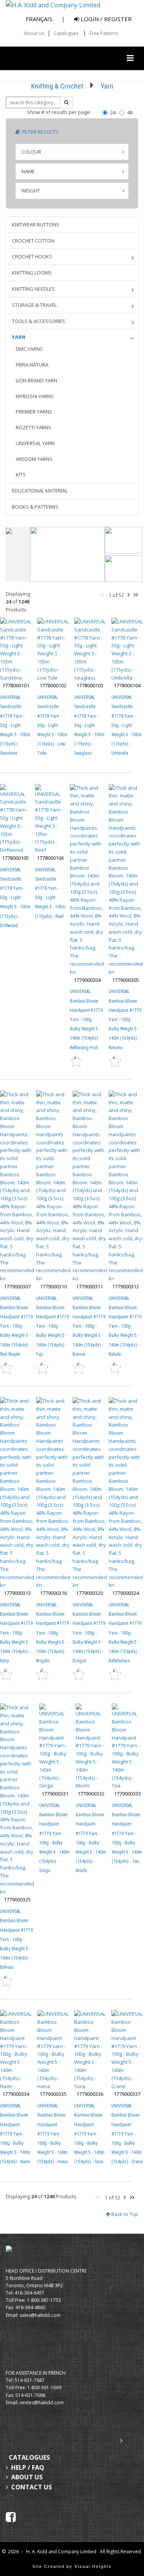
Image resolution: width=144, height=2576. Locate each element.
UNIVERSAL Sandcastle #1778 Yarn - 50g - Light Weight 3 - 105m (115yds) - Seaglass (89, 725)
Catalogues (66, 33)
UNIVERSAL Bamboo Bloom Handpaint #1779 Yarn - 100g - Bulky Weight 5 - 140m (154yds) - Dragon (89, 1633)
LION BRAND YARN (36, 380)
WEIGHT (31, 191)
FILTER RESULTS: (40, 132)
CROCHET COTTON (33, 241)
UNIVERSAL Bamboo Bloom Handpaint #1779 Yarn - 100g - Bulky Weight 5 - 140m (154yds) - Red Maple (16, 1326)
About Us (34, 33)
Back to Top (124, 2214)
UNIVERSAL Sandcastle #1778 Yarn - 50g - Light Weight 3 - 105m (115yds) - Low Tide (52, 725)
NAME (28, 171)
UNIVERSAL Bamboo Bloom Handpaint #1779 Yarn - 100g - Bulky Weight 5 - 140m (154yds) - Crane (127, 2134)
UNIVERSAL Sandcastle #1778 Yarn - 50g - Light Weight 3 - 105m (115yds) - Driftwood (15, 898)
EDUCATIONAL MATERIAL (40, 491)
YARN (19, 337)
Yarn (107, 86)
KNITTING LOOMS (32, 273)
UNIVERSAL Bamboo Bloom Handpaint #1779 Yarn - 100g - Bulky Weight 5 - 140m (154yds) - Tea (127, 1833)
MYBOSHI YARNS (35, 396)
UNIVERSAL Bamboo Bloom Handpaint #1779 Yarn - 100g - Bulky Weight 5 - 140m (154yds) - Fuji (52, 1326)
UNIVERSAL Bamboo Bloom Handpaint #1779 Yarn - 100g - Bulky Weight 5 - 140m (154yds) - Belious (16, 1939)
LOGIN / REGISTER (105, 19)
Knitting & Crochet (57, 86)
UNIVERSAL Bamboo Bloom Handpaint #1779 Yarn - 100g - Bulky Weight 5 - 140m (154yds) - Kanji (16, 1633)
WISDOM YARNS (34, 459)
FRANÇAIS (39, 19)
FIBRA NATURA (32, 365)
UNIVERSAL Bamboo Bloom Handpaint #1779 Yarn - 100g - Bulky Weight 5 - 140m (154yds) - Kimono (125, 1019)
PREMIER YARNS (34, 412)
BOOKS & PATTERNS (35, 507)
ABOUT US (27, 2477)
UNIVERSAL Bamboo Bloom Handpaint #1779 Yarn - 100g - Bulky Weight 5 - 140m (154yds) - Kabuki (125, 1326)
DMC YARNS (29, 349)
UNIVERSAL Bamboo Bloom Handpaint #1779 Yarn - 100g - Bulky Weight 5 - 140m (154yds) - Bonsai (89, 1326)
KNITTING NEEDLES (33, 289)
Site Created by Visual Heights (72, 2566)
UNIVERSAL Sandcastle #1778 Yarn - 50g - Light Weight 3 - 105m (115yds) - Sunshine (15, 725)
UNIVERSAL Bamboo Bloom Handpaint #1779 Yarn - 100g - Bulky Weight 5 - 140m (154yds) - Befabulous (125, 1633)
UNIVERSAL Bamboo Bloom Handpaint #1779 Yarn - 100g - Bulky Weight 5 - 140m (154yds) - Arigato (52, 1633)
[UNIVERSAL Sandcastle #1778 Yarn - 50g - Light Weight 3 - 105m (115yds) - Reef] (50, 819)
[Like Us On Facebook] (11, 2517)
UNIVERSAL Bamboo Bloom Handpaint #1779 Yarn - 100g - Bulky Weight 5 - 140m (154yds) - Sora (89, 2134)
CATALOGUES (29, 2457)
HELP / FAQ (28, 2467)
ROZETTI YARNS (34, 427)
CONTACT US (31, 2487)
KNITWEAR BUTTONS (36, 224)
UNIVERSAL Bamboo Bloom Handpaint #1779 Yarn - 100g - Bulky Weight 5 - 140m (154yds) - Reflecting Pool (86, 1019)
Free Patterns (104, 33)
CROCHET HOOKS (32, 256)
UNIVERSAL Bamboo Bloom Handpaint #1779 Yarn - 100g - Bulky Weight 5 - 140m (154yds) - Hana (52, 2134)
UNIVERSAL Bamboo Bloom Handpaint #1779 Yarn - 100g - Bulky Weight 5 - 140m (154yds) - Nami (15, 2134)
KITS (21, 474)
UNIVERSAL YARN (35, 443)
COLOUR (31, 152)
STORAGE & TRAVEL (34, 305)
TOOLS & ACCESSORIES (39, 321)
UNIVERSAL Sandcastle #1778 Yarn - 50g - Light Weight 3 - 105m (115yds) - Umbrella (127, 725)
